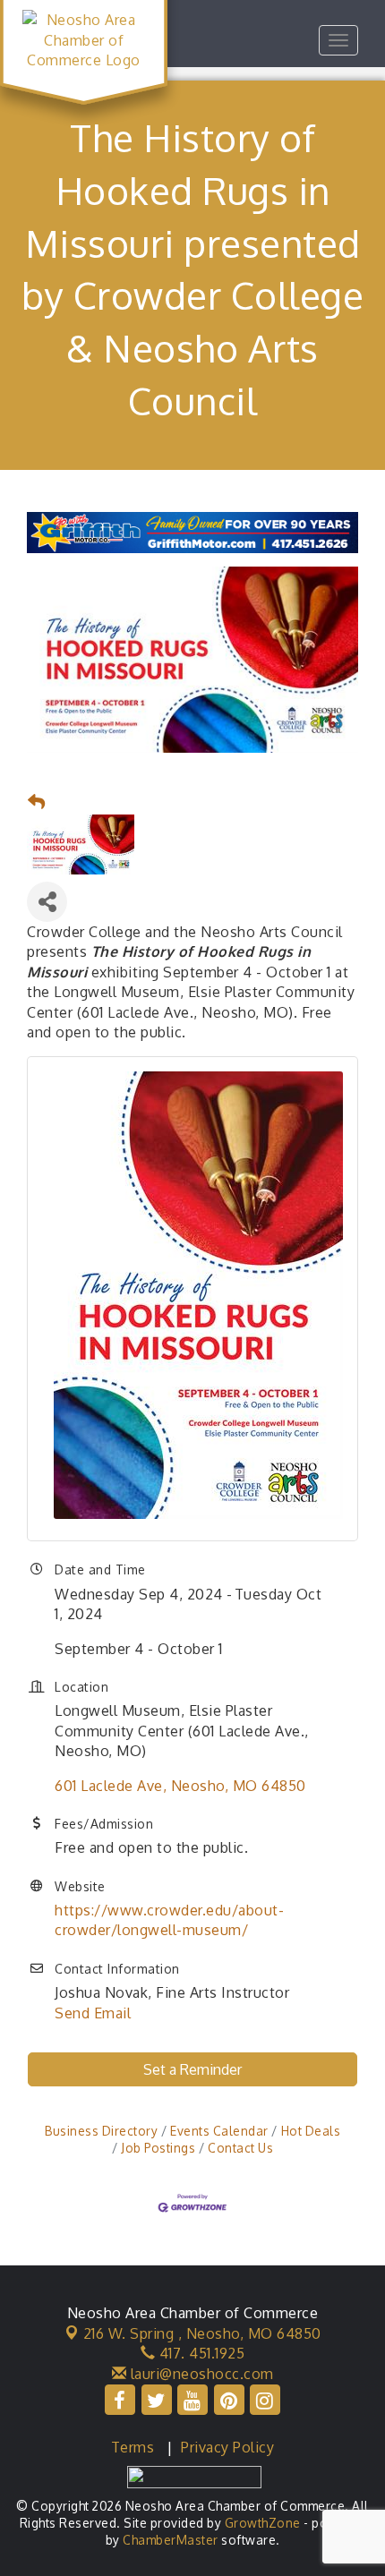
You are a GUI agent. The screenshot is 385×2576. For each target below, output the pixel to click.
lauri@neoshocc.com (200, 2374)
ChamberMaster (171, 2540)
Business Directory (101, 2131)
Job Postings (158, 2148)
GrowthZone (263, 2523)
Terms (133, 2447)
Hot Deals (311, 2131)
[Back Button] (37, 802)
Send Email (93, 2013)
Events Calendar (219, 2131)
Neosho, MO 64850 (202, 2333)
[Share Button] (47, 902)
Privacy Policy (227, 2447)
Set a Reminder (192, 2069)
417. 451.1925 (200, 2353)
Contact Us (240, 2148)
